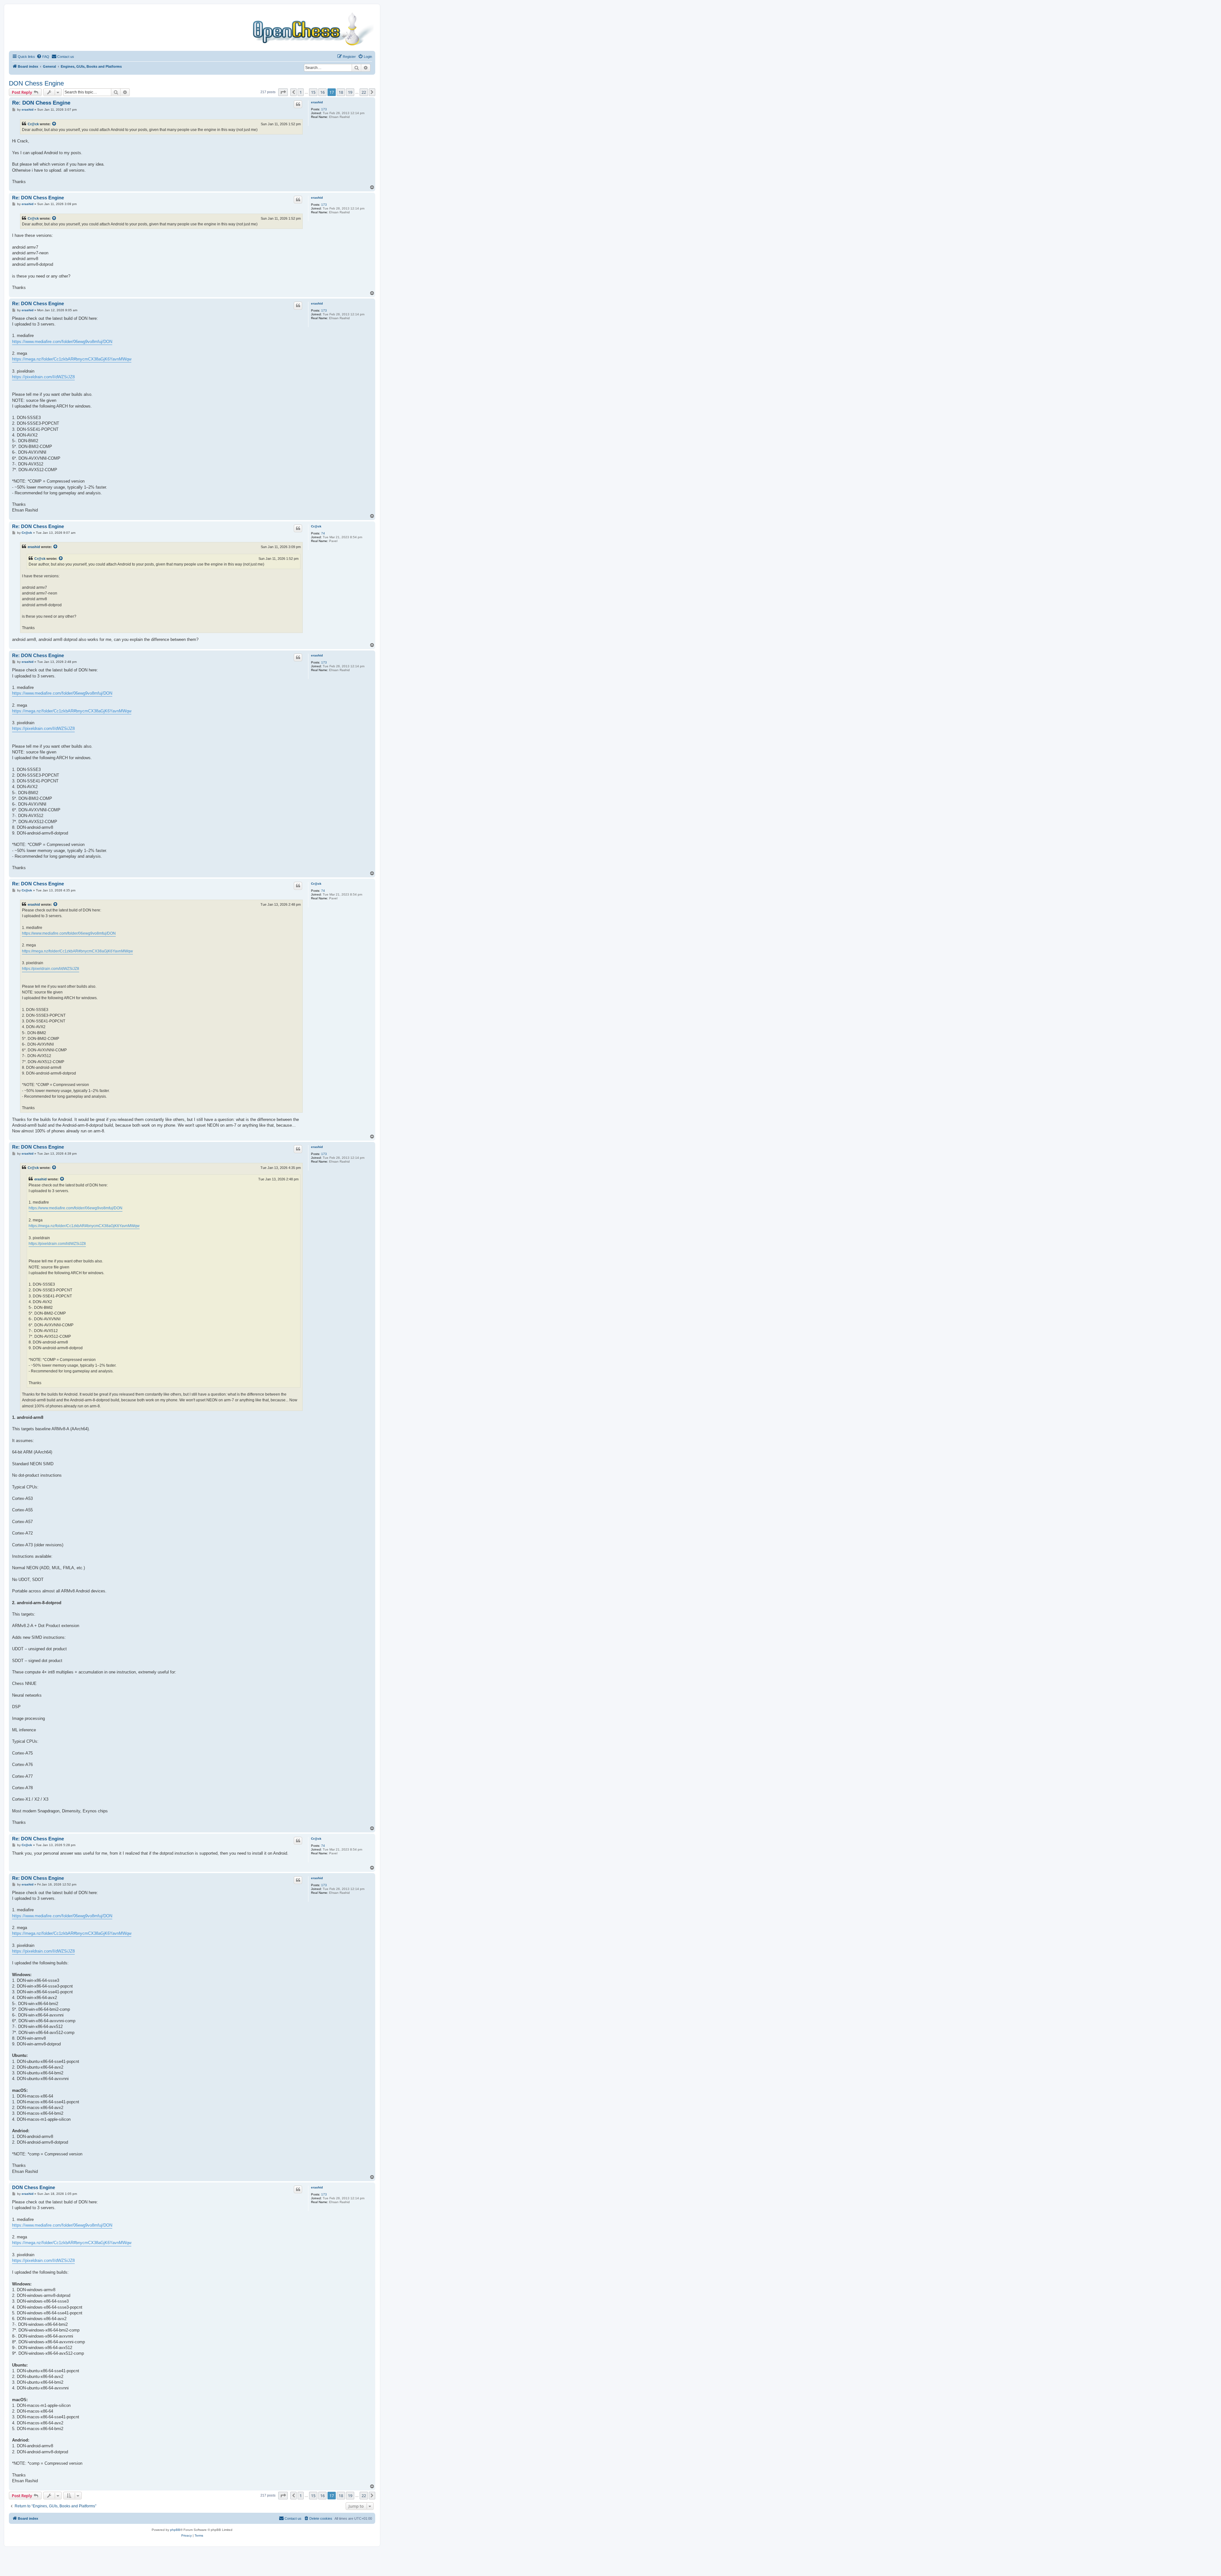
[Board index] (192, 29)
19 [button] (350, 92)
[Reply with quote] (298, 104)
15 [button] (313, 92)
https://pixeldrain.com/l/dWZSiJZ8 (43, 377)
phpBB (175, 2530)
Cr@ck (33, 124)
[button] (283, 92)
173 (324, 109)
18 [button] (341, 92)
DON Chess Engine (36, 83)
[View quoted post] (54, 124)
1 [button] (301, 92)
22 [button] (364, 92)
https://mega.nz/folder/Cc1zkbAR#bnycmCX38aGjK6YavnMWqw (72, 359)
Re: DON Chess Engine (41, 103)
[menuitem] (43, 57)
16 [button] (322, 92)
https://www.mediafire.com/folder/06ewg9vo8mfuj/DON (62, 342)
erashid (317, 102)
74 (323, 533)
